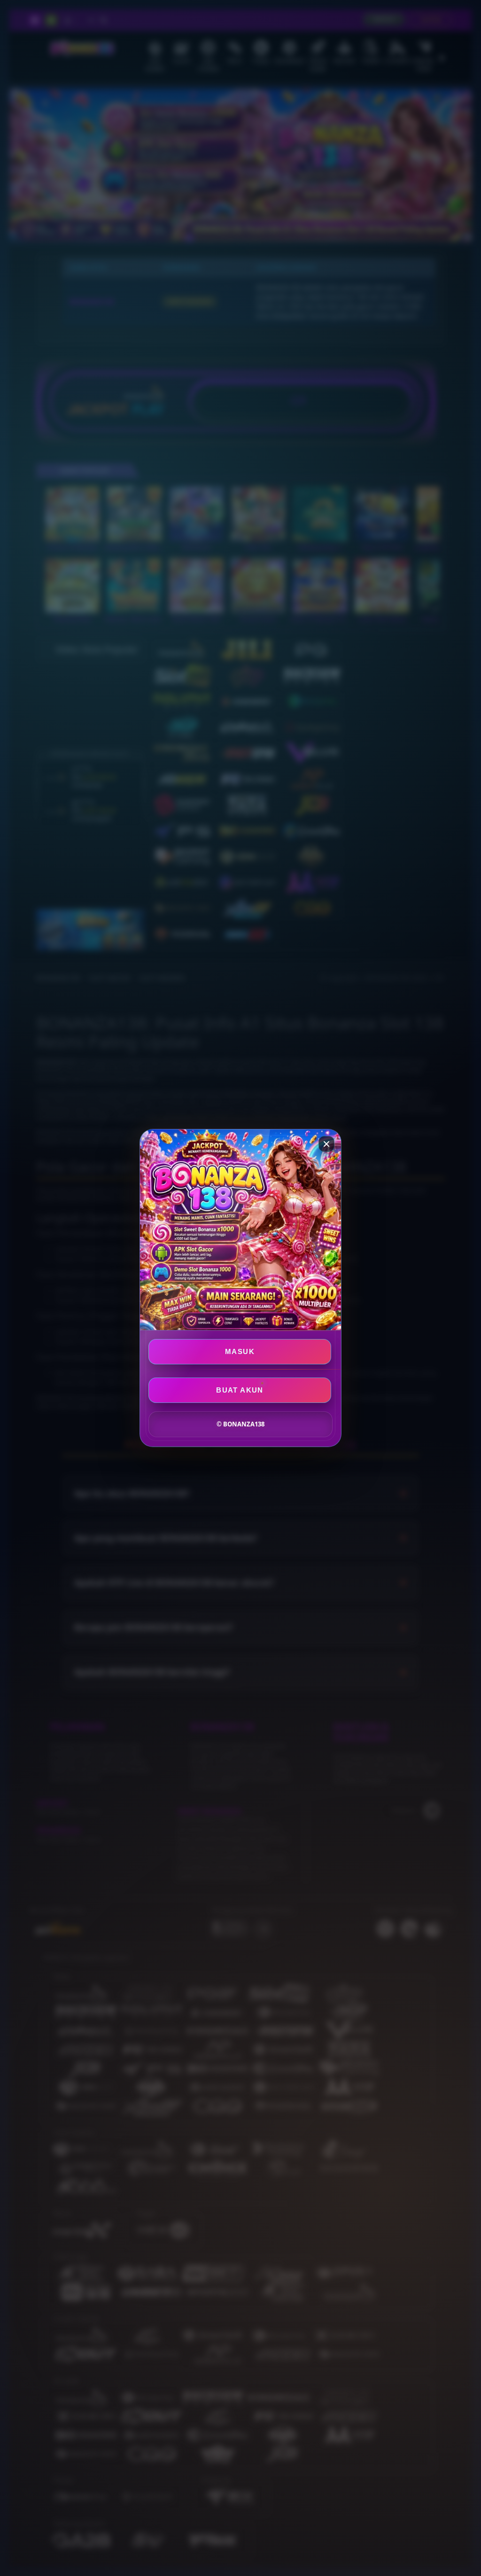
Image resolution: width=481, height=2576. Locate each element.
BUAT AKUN (240, 1390)
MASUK (240, 1351)
